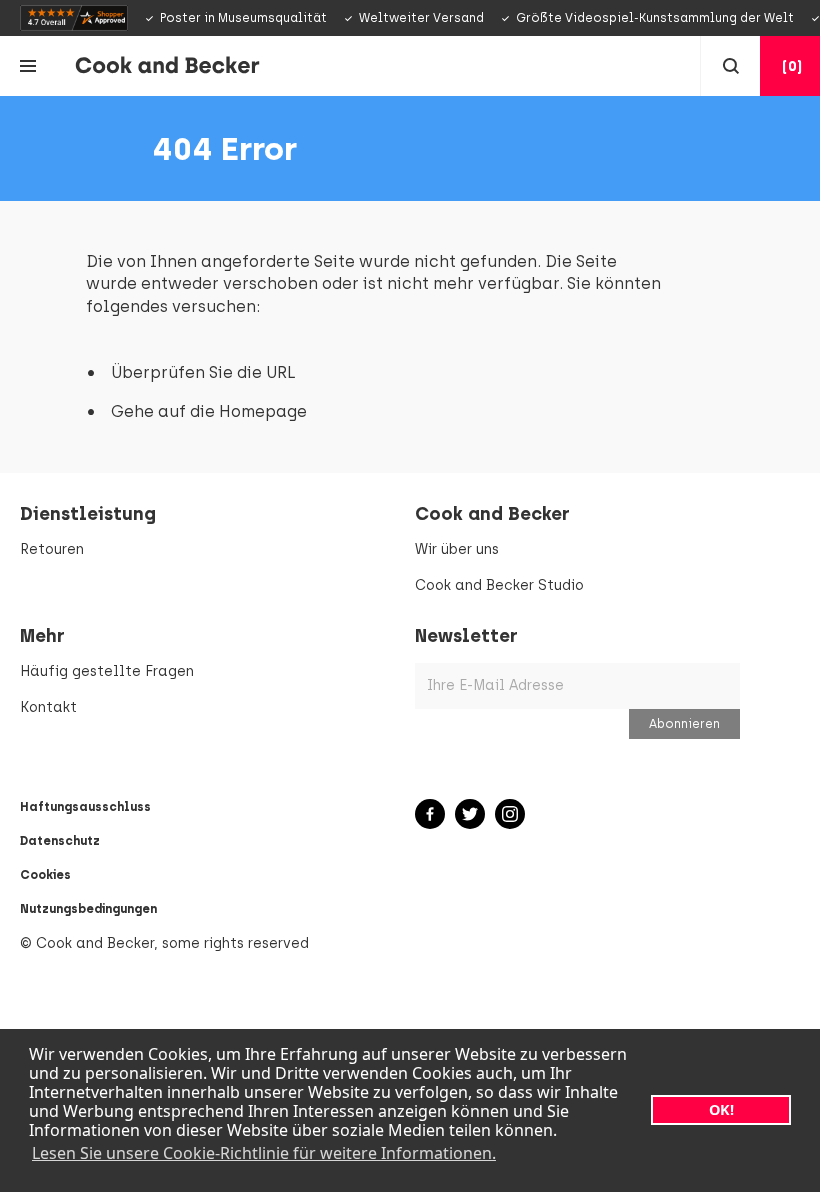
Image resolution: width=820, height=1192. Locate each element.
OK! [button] (721, 1109)
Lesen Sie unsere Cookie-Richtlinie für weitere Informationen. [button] (264, 1153)
